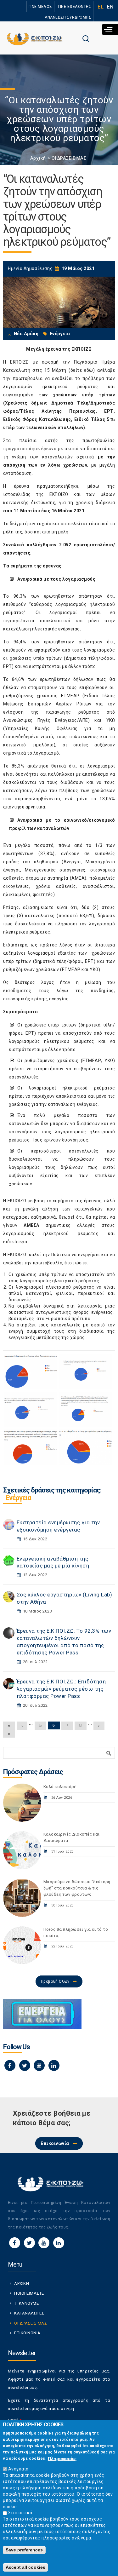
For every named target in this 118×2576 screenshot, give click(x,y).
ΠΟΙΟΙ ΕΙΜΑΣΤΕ (29, 2293)
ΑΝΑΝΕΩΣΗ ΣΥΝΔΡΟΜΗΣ (68, 17)
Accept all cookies (25, 2567)
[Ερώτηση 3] (31, 1409)
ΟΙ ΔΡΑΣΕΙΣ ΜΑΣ (69, 158)
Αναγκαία (18, 2469)
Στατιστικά (20, 2513)
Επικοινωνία (55, 2143)
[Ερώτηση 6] (86, 1447)
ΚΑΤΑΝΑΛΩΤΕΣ (29, 2313)
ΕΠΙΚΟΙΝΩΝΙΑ (27, 2333)
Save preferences (24, 2550)
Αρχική (38, 158)
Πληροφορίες (62, 2458)
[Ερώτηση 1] (31, 1372)
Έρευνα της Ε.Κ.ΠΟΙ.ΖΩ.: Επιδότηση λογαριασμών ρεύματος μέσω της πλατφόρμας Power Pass (61, 1689)
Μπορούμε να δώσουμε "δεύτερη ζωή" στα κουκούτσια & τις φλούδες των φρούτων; (77, 1888)
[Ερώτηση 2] (86, 1372)
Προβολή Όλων (55, 1981)
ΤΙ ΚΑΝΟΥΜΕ (26, 2303)
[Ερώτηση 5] (31, 1447)
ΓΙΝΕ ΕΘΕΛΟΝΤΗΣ (75, 7)
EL (101, 7)
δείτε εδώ (82, 370)
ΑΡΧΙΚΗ (22, 2283)
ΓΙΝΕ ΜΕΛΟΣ (40, 7)
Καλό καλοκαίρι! (60, 1787)
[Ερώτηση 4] (86, 1409)
